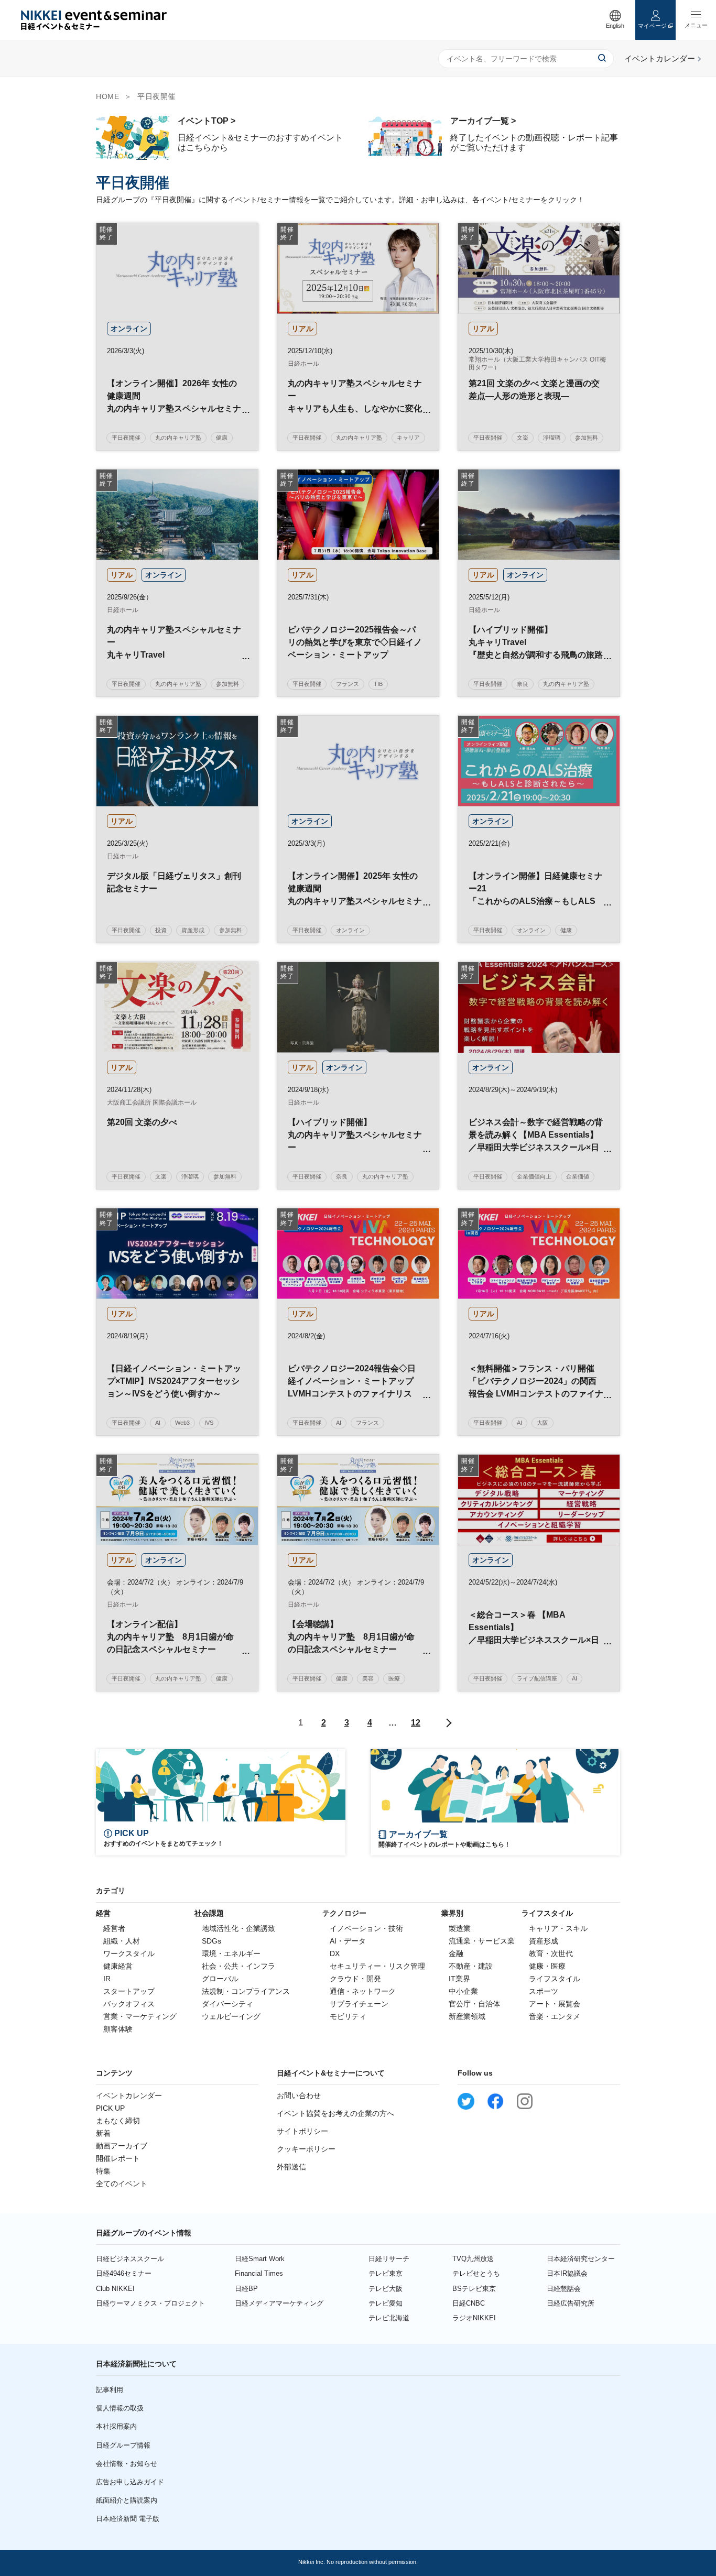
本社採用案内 (116, 2426)
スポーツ (544, 1991)
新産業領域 (467, 2016)
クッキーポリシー (306, 2149)
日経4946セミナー (124, 2273)
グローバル (220, 1979)
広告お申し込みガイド (130, 2482)
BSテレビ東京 (474, 2289)
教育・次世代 (551, 1953)
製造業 (460, 1928)
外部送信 (291, 2167)
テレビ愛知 (386, 2303)
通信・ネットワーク (363, 1991)
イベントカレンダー (129, 2095)
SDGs (211, 1941)
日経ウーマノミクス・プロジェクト (150, 2303)
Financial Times (259, 2273)
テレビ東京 (386, 2273)
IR (107, 1979)
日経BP (246, 2289)
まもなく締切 (118, 2121)
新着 (103, 2133)
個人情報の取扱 (120, 2408)
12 (416, 1723)
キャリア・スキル (558, 1928)
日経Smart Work (260, 2259)
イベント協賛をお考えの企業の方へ (335, 2113)
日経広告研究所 (571, 2303)
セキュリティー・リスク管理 (377, 1966)
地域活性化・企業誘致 (238, 1928)
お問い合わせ (299, 2095)
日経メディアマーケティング (279, 2303)
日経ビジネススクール (130, 2259)
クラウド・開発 (355, 1979)
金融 (456, 1953)
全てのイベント (122, 2184)
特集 (103, 2171)
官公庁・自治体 (474, 2004)
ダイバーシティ (227, 2004)
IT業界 (459, 1979)
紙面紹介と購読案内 (127, 2500)
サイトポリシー (302, 2131)
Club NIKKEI (115, 2289)
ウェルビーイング (231, 2016)
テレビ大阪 (386, 2289)
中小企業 (463, 1991)
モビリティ (348, 2016)
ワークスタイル (129, 1953)
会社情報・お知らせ (127, 2464)
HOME (107, 96)
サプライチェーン (359, 2004)
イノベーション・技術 (366, 1928)
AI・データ (348, 1941)
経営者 (114, 1928)
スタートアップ (129, 1991)
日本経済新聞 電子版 (128, 2519)
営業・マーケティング (140, 2016)
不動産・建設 (471, 1966)
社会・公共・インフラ (238, 1966)
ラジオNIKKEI (474, 2318)
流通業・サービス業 (482, 1941)
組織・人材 (122, 1941)
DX (335, 1953)
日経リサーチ (389, 2259)
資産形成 (544, 1941)
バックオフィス (129, 2004)
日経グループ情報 (123, 2445)
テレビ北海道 (389, 2318)
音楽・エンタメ (555, 2016)
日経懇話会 (564, 2289)
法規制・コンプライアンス (246, 1991)
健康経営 (118, 1966)
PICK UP (110, 2108)
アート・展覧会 (555, 2004)
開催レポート (118, 2158)
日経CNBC (469, 2303)
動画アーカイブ (122, 2146)
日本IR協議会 (567, 2273)
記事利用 (110, 2390)
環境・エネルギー (231, 1953)
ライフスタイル (555, 1979)
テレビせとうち (476, 2273)
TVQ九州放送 (473, 2259)
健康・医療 (547, 1966)
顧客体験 (118, 2029)
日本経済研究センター (581, 2259)
